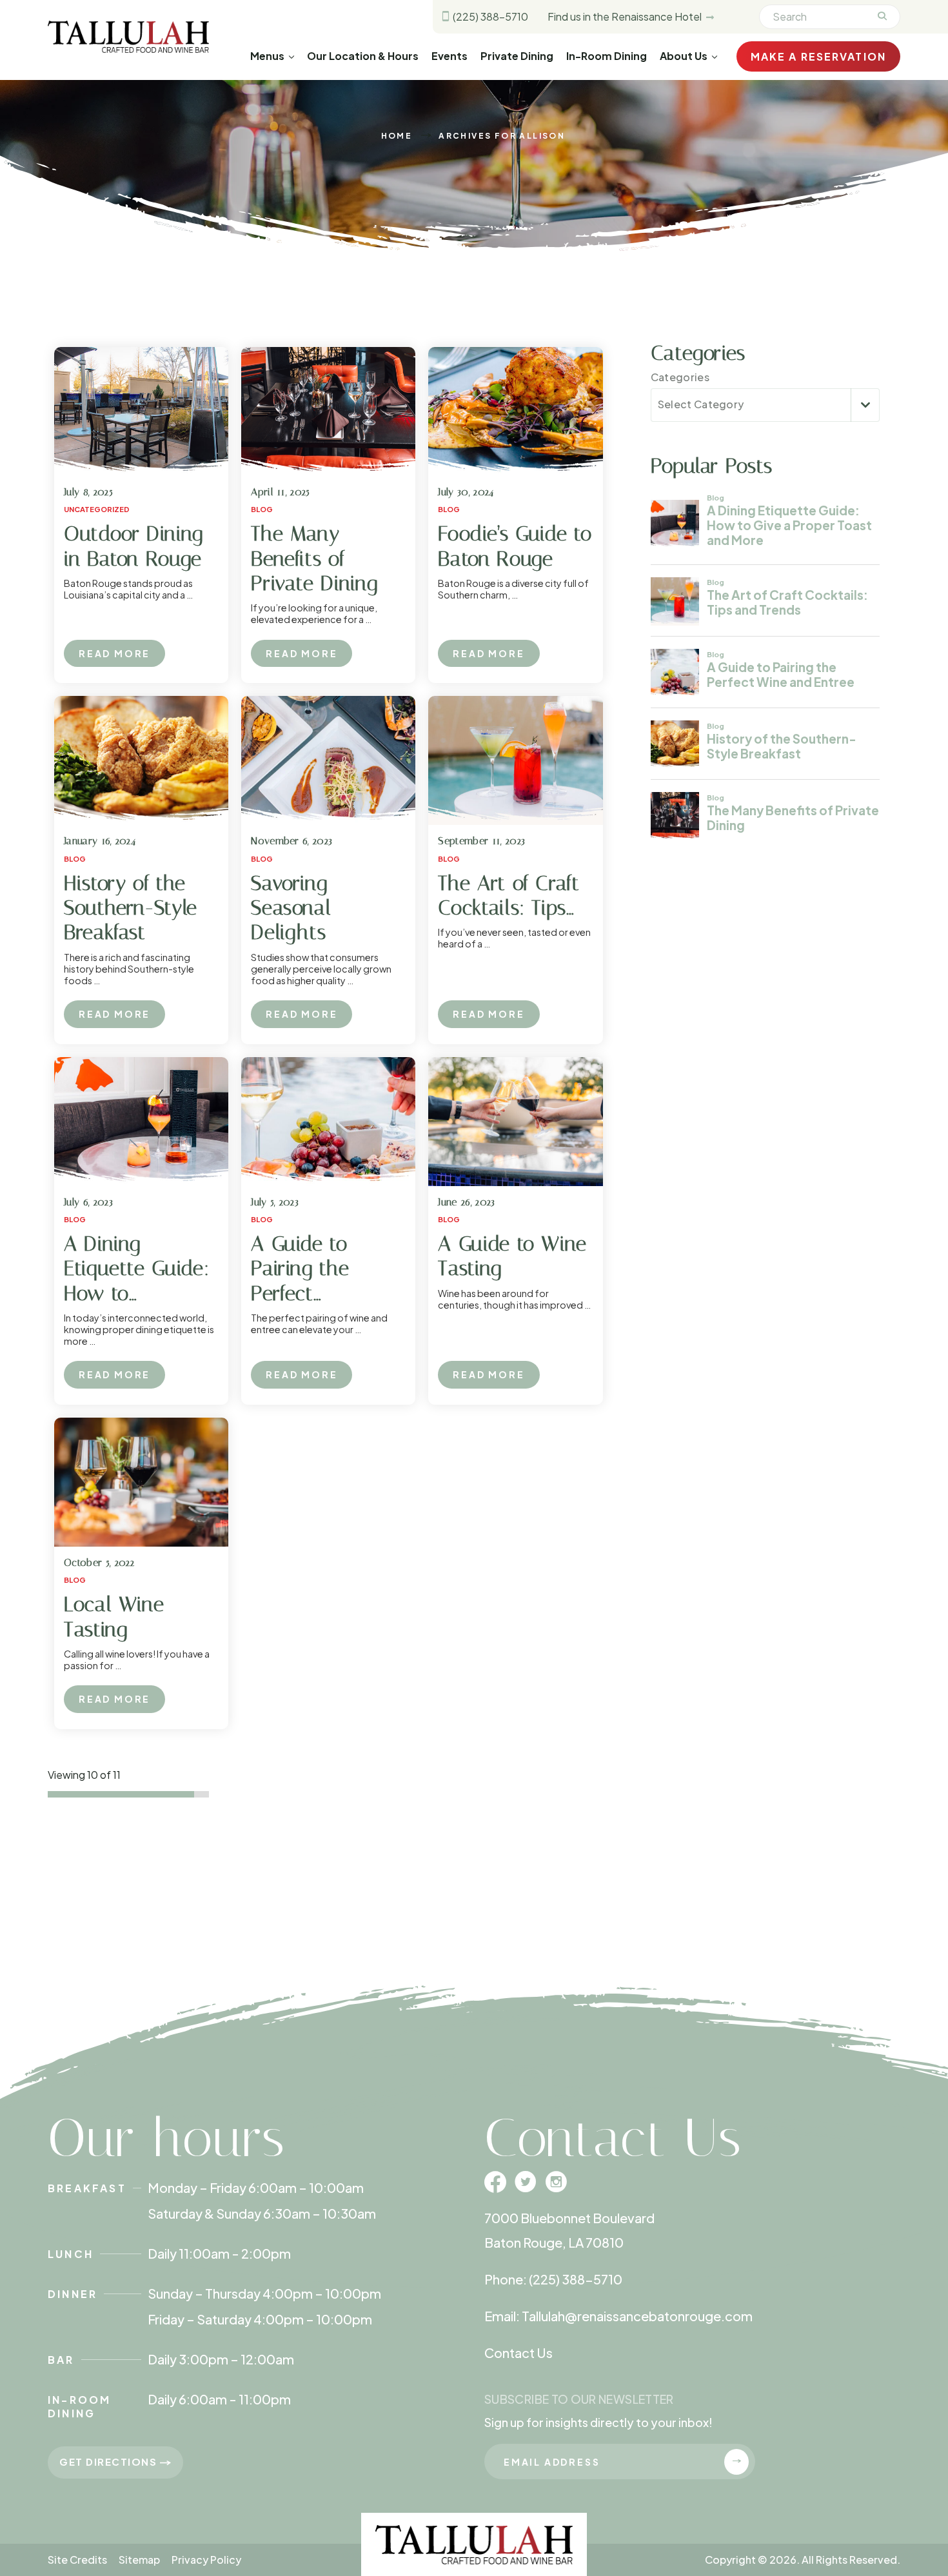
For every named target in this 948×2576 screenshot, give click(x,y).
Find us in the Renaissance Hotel (626, 16)
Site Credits (77, 2560)
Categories (680, 377)
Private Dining (517, 56)
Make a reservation (818, 56)
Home (397, 136)
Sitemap (139, 2560)
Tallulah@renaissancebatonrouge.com (637, 2316)
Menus (267, 56)
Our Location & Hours (363, 56)
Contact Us (518, 2353)
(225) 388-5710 (489, 16)
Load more (97, 1823)
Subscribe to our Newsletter (579, 2399)
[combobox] (765, 405)
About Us (684, 56)
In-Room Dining (607, 56)
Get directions (110, 2462)
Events (449, 56)
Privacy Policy (206, 2560)
